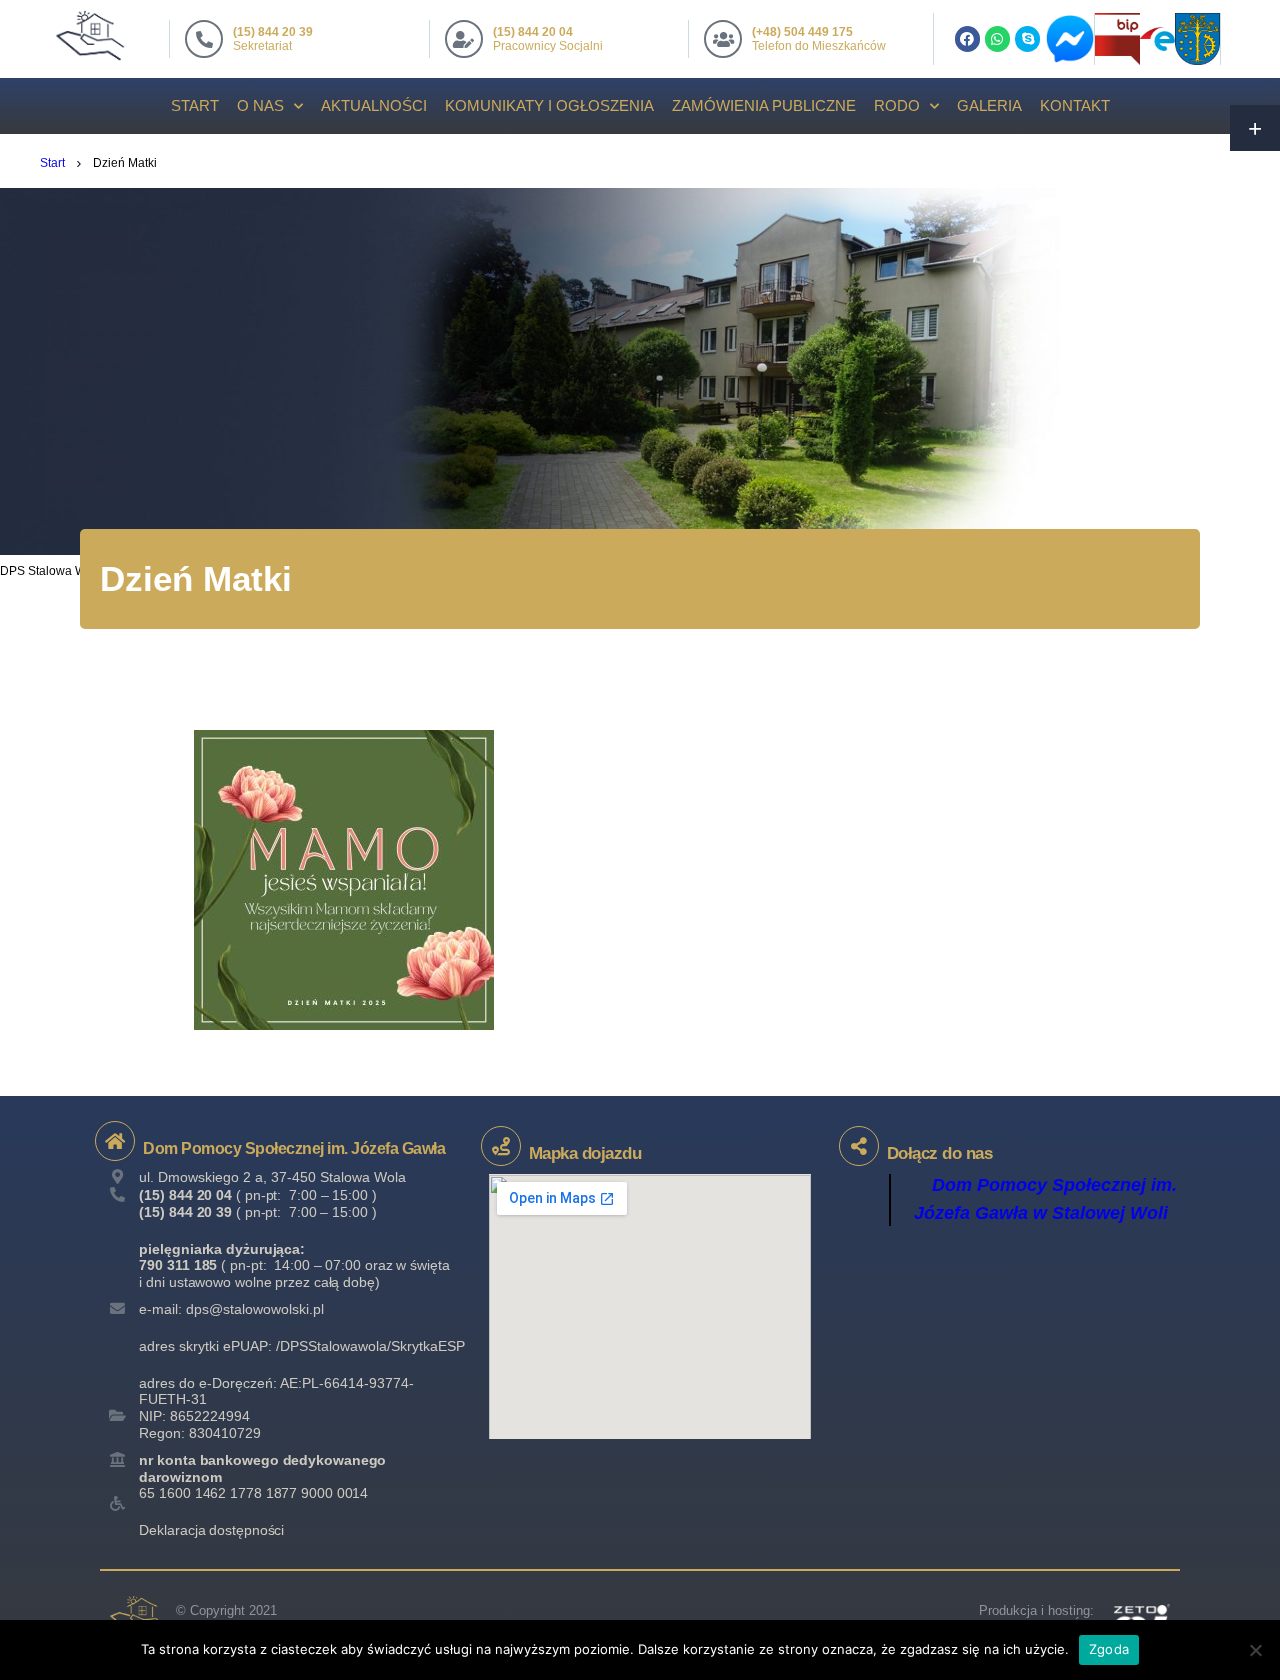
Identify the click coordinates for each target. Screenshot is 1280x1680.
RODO (897, 105)
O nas (260, 105)
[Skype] (1027, 38)
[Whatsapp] (997, 38)
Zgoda (1109, 1649)
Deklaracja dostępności (211, 1530)
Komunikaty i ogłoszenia (549, 105)
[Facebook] (967, 38)
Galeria (989, 105)
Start (195, 105)
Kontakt (1075, 105)
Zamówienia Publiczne (764, 105)
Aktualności (374, 105)
